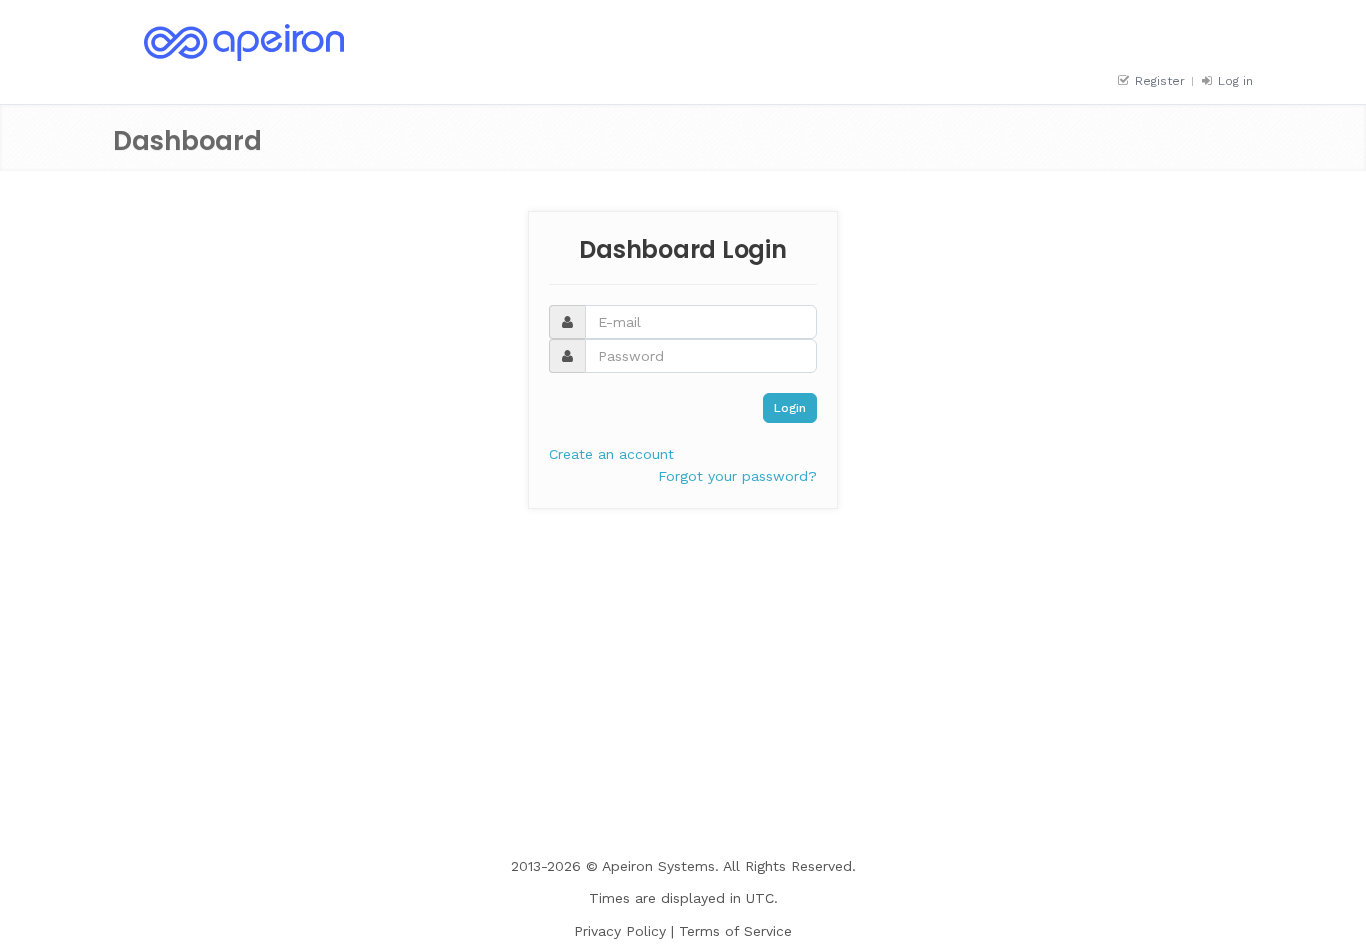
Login (790, 408)
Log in (1233, 81)
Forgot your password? (737, 476)
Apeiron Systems (658, 866)
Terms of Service (735, 931)
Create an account (611, 454)
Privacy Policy (620, 931)
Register (1158, 81)
